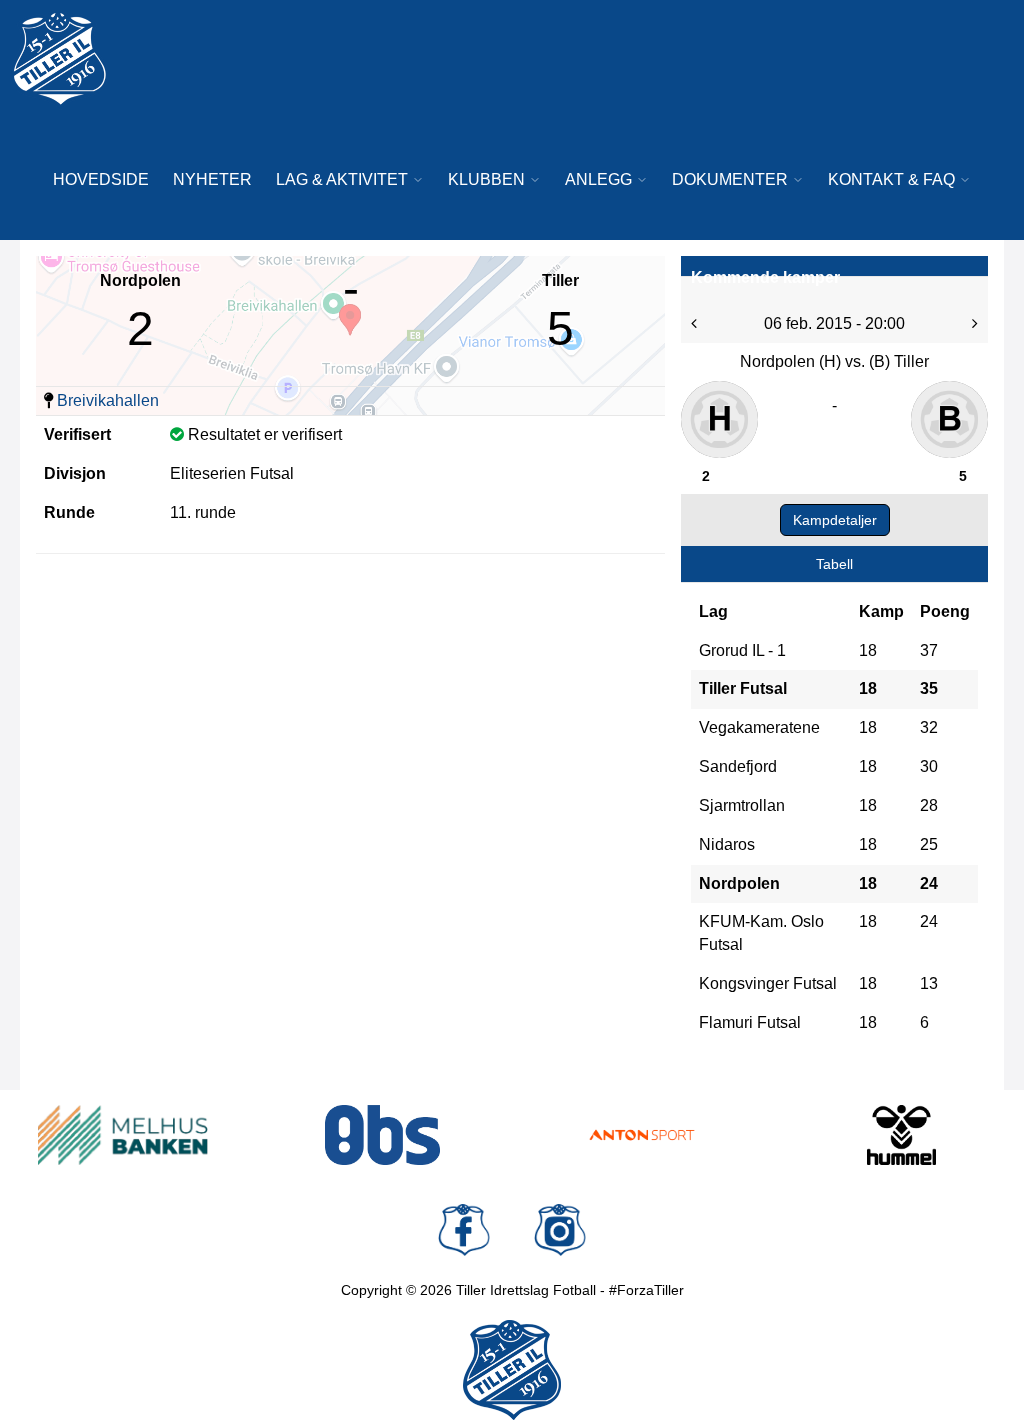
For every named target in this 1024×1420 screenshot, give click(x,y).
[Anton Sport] (642, 1135)
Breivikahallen (108, 400)
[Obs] (383, 1135)
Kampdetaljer (835, 520)
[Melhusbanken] (123, 1135)
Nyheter (212, 179)
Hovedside (101, 179)
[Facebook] (464, 1230)
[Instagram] (560, 1230)
